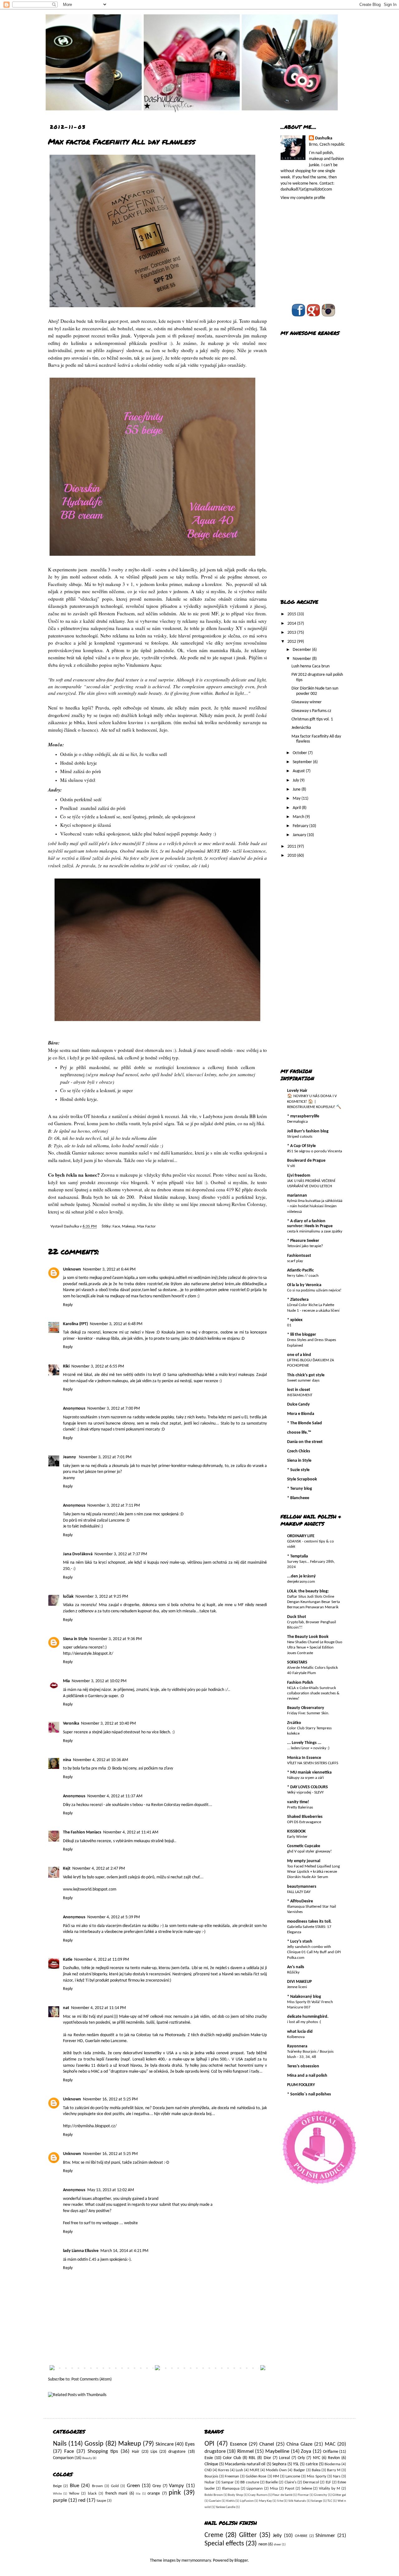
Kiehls (231, 2501)
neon (263, 2544)
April (297, 808)
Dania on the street (305, 1442)
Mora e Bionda (301, 1414)
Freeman (232, 2477)
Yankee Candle (226, 2507)
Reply (68, 1305)
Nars (337, 2477)
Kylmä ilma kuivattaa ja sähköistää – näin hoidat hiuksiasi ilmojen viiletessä (315, 1206)
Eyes (190, 2444)
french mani (116, 2494)
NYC (317, 2458)
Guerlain (215, 2501)
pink (175, 2493)
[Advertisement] (305, 493)
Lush (239, 2470)
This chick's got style (306, 1375)
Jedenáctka (301, 728)
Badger (299, 2470)
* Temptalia (298, 1556)
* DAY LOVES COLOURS (308, 1787)
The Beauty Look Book (308, 1637)
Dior (267, 2458)
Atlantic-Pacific (300, 1270)
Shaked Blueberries (305, 1817)
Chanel (267, 2444)
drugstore (177, 2452)
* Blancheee (298, 1498)
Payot (290, 2489)
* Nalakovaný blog (304, 1997)
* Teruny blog (300, 1489)
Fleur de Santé (282, 2495)
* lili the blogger (302, 1335)
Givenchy (320, 2495)
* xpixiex (295, 1320)
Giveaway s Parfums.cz (311, 711)
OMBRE (301, 2536)
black (92, 2494)
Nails (60, 2444)
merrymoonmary (196, 2561)
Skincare (165, 2444)
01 (289, 1325)
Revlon (334, 2458)
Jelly (277, 2536)
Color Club (232, 2458)
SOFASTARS (297, 1662)
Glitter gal (339, 2495)
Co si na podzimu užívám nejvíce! (314, 1290)
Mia (66, 1681)
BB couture (250, 2482)
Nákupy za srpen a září (305, 1778)
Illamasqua (231, 2489)
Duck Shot (297, 1617)
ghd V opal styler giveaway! (309, 1851)
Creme (214, 2535)
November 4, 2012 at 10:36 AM (101, 1760)
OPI (209, 2444)
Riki (66, 1366)
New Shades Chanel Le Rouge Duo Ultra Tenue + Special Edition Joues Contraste (315, 1648)
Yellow (74, 2494)
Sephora (279, 2464)
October (300, 753)
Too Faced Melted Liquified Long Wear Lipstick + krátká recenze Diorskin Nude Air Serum (313, 1872)
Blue (75, 2486)
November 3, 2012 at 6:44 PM (109, 1269)
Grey (157, 2486)
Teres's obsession (303, 2066)
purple (60, 2500)
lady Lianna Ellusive (81, 2251)
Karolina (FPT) (75, 1324)
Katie (68, 1960)
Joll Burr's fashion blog (308, 1131)
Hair (136, 2452)
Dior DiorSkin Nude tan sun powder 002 (315, 691)
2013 (292, 633)
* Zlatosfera (298, 1300)
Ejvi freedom (299, 1176)
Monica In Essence (304, 1758)
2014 (292, 624)
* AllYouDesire (300, 1901)
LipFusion (247, 2501)
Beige (57, 2486)
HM (276, 2477)
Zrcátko (294, 1723)
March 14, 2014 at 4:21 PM (124, 2251)
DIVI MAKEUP (299, 1982)
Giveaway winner (307, 702)
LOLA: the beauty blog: (308, 1591)
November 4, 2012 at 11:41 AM (131, 1832)
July (296, 780)
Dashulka (72, 1227)
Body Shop (235, 2495)
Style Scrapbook (302, 1479)
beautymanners (302, 1887)
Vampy (176, 2486)
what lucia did (300, 2032)
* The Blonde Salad (305, 1423)
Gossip (94, 2444)
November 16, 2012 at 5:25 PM (110, 2099)
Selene (307, 2489)
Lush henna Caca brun (310, 666)
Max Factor (147, 1227)
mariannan (297, 1196)
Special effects (224, 2544)
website (131, 2223)
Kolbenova (296, 2037)
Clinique (211, 2464)
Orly (301, 2458)
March (299, 817)
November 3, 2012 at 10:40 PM (108, 1724)
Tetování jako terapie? (305, 1246)
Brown (97, 2486)
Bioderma (332, 2464)
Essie (209, 2458)
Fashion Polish (300, 1683)
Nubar (210, 2482)
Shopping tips (103, 2451)
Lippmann (255, 2489)
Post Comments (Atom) (91, 2379)
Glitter (248, 2535)
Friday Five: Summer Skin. (308, 1713)
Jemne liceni (297, 1987)
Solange (317, 2501)
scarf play (295, 1261)
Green (133, 2486)
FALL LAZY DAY (299, 1892)
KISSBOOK (296, 1831)
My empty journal (304, 1861)
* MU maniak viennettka (309, 1772)
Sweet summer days (303, 1380)
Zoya (306, 2451)
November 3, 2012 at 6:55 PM (98, 1366)
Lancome (293, 2477)
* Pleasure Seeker (303, 1241)
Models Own (276, 2470)
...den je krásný (301, 1576)
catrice (312, 2464)
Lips (154, 2452)
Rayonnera (297, 2046)
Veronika (71, 1724)
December (302, 650)
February (301, 826)
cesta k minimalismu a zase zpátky (315, 1231)
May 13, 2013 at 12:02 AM (111, 2190)
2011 (292, 847)
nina (67, 1760)
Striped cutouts (300, 1137)
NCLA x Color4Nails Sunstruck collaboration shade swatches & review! (313, 1693)
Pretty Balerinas (300, 1807)
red (82, 2500)
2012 (292, 642)
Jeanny (70, 1457)
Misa (274, 2489)
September (303, 762)
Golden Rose (256, 2477)
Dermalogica (297, 1122)
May (297, 799)
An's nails (296, 1967)
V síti (291, 1166)
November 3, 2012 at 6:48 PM (116, 1324)
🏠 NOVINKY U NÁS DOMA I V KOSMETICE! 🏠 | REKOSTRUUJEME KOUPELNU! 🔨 (314, 1102)
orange (154, 2494)
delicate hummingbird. (308, 2017)
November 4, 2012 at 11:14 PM (99, 2008)
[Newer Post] (52, 2369)
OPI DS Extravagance (304, 1822)
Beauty (87, 2458)
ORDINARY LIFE (301, 1536)
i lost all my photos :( (304, 2022)
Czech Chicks (299, 1451)
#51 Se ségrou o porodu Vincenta (315, 1151)
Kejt (67, 1869)
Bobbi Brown (214, 2495)
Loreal (284, 2458)
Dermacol (311, 2482)
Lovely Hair (297, 1091)
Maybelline (277, 2451)
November (302, 659)
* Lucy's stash (300, 1942)
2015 (292, 614)
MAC (330, 2444)
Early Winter (297, 1837)
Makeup (129, 1227)
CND (208, 2470)
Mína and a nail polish (307, 2076)
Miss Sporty (316, 2477)
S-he (280, 2501)
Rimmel (245, 2451)
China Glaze (299, 2444)
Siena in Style (75, 1639)
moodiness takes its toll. (309, 1922)
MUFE (255, 2470)
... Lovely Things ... (304, 1743)
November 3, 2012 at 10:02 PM (99, 1681)
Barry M (334, 2470)
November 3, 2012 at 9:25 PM (102, 1597)
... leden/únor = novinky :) (308, 1748)
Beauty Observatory (306, 1708)
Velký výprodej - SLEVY (305, 1792)
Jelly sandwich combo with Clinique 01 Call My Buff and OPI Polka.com (314, 1952)
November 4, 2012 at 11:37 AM (115, 1796)
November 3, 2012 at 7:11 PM (114, 1506)
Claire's (291, 2482)
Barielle (272, 2482)
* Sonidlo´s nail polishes (309, 2094)
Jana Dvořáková (78, 1554)
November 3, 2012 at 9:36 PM (115, 1639)
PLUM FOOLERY (301, 2085)
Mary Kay (265, 2501)
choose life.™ (299, 1433)
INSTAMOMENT (300, 1395)
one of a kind (299, 1355)
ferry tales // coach (303, 1276)
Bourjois (211, 2477)
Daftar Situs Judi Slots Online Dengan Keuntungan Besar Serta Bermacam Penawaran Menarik (313, 1602)
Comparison (63, 2458)
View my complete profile (303, 198)
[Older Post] (263, 2369)
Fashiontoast (299, 1256)
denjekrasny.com (301, 1582)
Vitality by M (329, 2489)
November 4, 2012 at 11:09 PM (102, 1960)
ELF (328, 2482)
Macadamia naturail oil (245, 2464)
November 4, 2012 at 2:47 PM (99, 1869)
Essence (238, 2444)
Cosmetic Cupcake (304, 1846)
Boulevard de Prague (306, 1161)
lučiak (68, 1597)
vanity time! (298, 1802)
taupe (101, 2501)
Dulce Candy (298, 1404)
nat (66, 2008)
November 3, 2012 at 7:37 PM (121, 1554)
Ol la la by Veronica (304, 1285)
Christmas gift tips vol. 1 (312, 719)
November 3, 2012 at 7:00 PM (114, 1409)
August (299, 771)
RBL (252, 2458)
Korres (224, 2470)
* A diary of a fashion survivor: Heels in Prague (310, 1224)
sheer (277, 2545)
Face (116, 1227)
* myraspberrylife (303, 1116)
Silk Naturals (297, 2501)
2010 (292, 856)
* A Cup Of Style (301, 1146)
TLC (330, 2501)
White (57, 2494)
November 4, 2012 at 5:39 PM (114, 1917)
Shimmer (325, 2536)
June (297, 789)
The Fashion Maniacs (82, 1832)
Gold (115, 2486)
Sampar (228, 2482)
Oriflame (331, 2452)
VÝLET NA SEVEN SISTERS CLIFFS (313, 1763)
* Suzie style (298, 1470)
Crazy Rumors (258, 2495)
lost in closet (299, 1390)
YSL (296, 2464)
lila (138, 2494)
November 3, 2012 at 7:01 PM (105, 1457)
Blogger (241, 2561)
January (300, 835)
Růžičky (293, 1972)
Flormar (303, 2495)
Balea (316, 2470)
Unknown (72, 1269)
